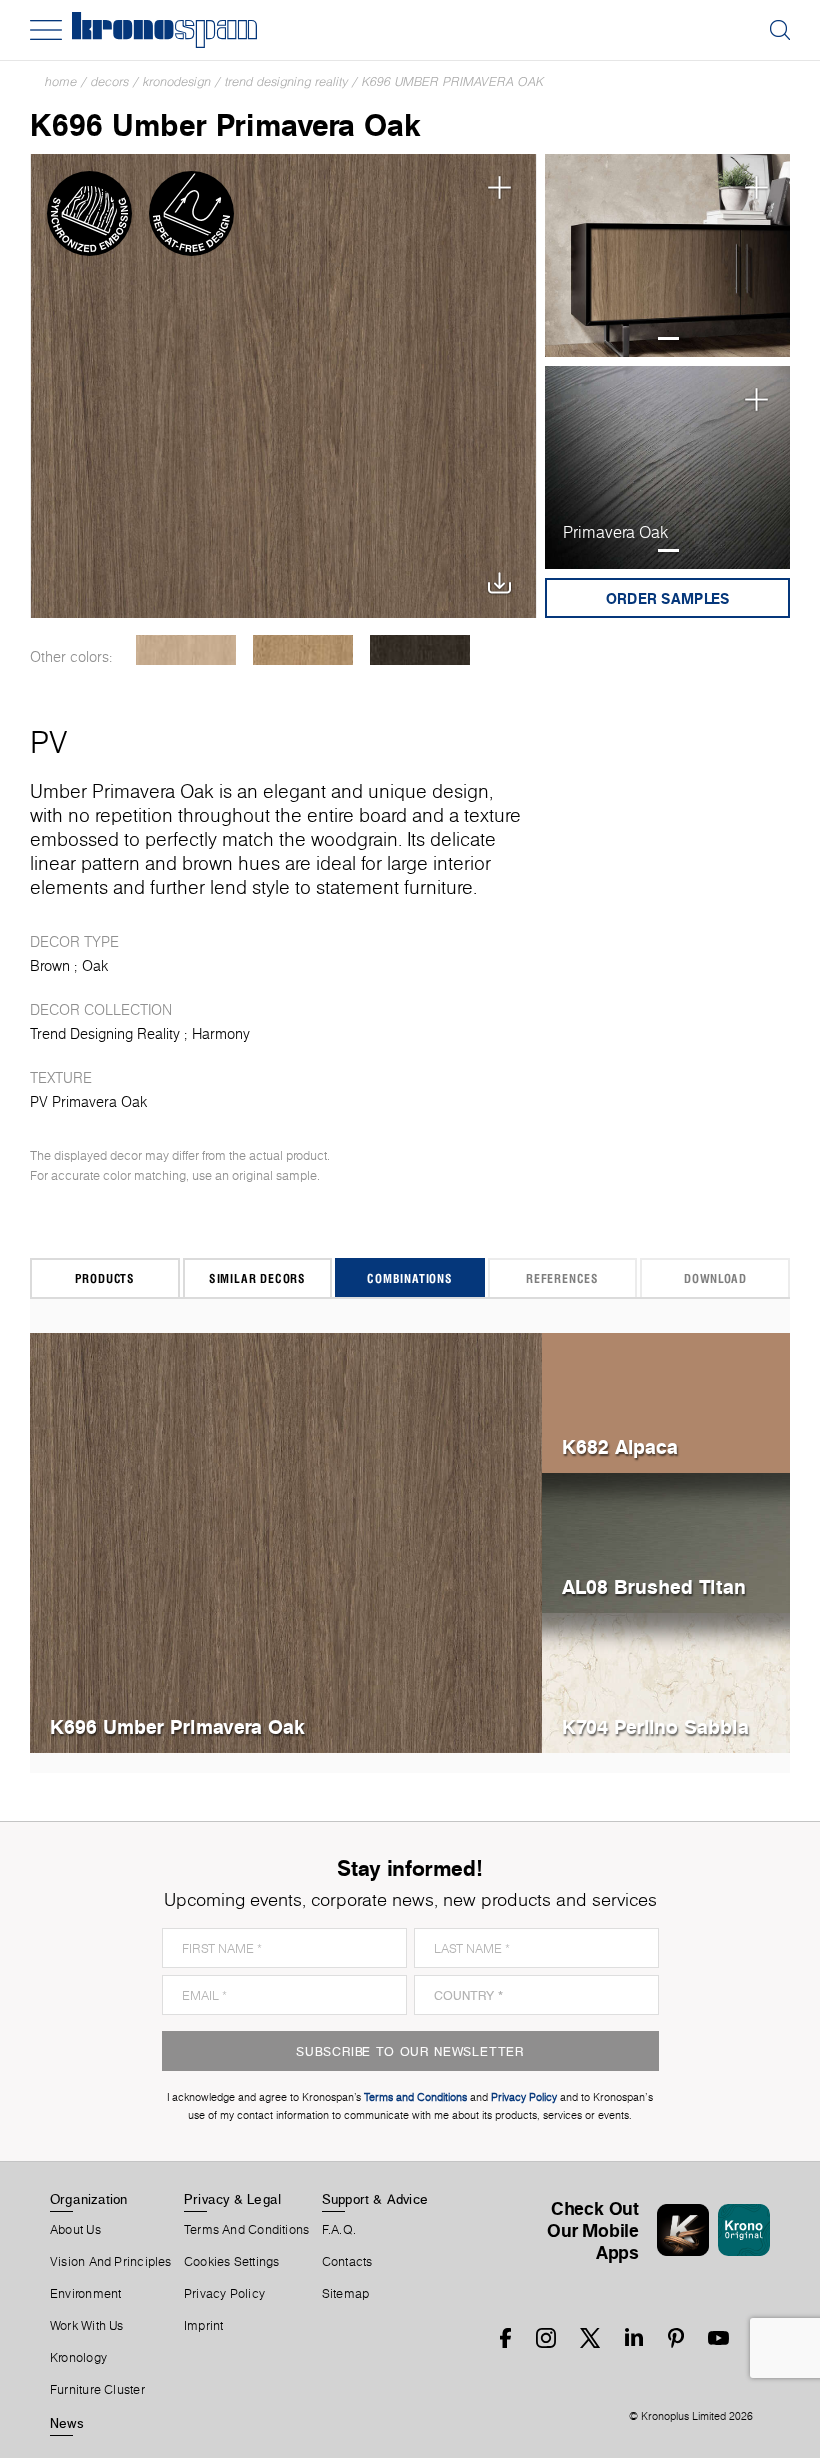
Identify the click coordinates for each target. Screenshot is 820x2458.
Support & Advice (375, 2199)
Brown (50, 966)
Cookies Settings (232, 2262)
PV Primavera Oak (88, 1102)
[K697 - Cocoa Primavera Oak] (419, 650)
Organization (89, 2199)
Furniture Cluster (97, 2390)
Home (61, 81)
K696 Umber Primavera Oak (453, 81)
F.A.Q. (339, 2230)
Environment (85, 2294)
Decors (110, 81)
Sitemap (346, 2294)
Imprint (204, 2326)
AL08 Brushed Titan (654, 1586)
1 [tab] (668, 338)
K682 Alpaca (620, 1446)
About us (75, 2230)
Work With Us (87, 2326)
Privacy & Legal (232, 2199)
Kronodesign (177, 81)
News (67, 2423)
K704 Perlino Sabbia (655, 1726)
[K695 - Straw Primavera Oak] (302, 650)
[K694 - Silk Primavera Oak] (185, 650)
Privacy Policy (224, 2294)
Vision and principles (111, 2262)
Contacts (347, 2262)
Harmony (221, 1034)
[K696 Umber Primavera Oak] (283, 386)
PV (48, 742)
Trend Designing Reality (286, 81)
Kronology (78, 2358)
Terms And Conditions (246, 2230)
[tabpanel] (667, 256)
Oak (95, 966)
